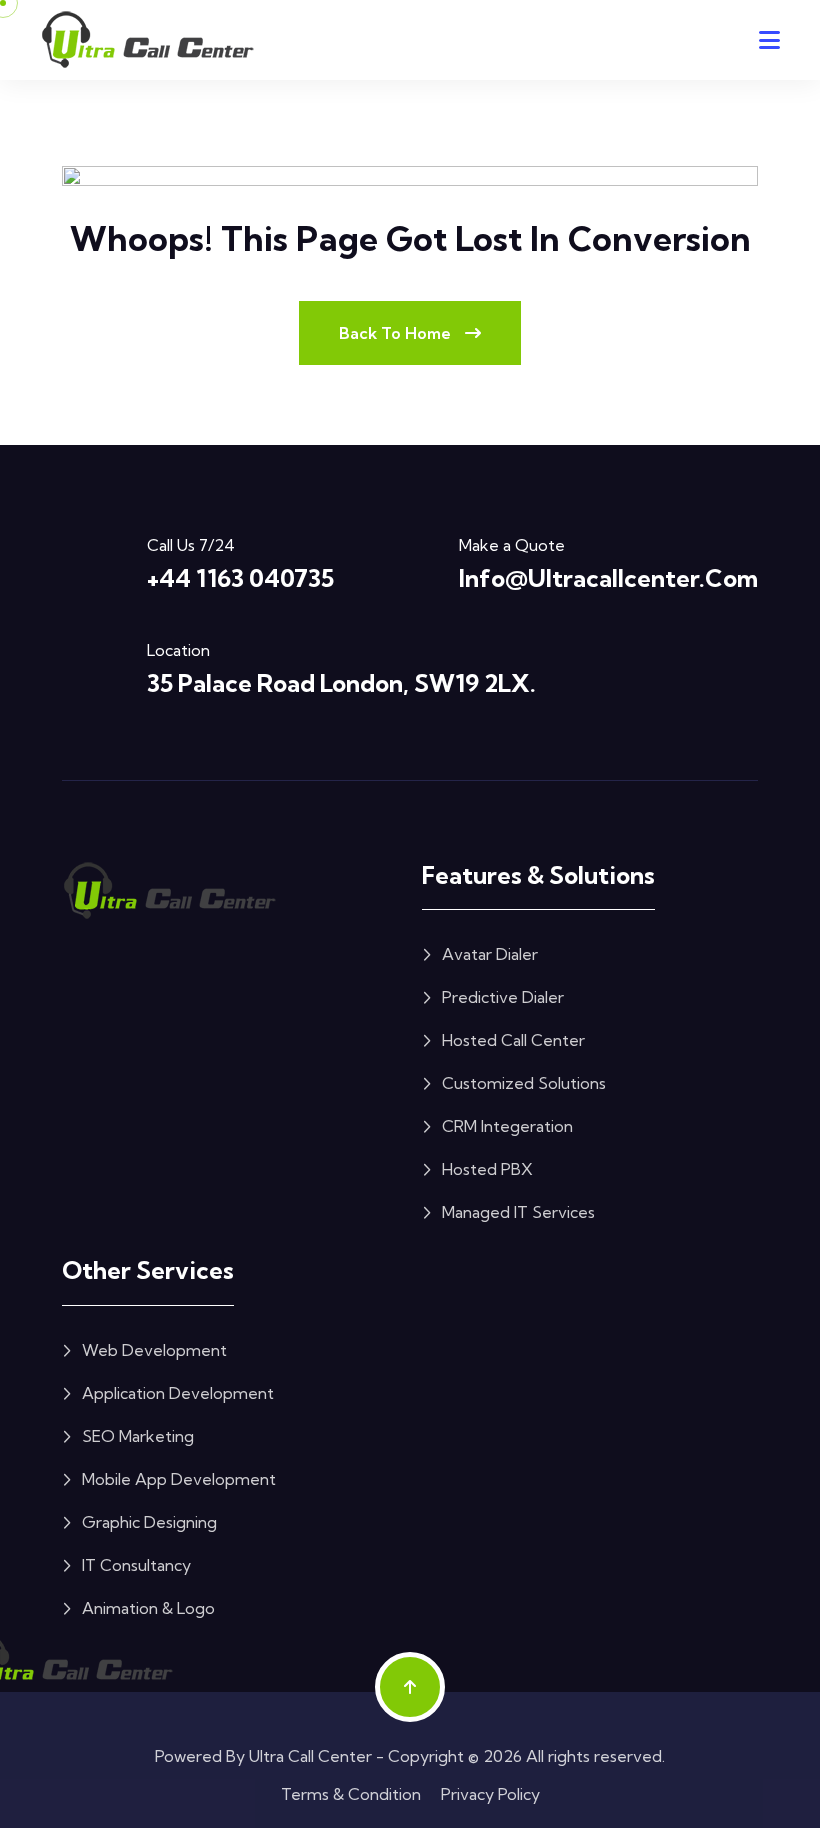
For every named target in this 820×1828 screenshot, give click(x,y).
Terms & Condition (351, 1794)
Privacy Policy (490, 1794)
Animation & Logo (148, 1608)
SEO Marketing (138, 1436)
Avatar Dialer (490, 954)
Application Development (178, 1393)
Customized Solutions (524, 1083)
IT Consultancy (136, 1565)
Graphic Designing (149, 1522)
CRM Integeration (507, 1126)
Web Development (154, 1350)
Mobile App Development (179, 1479)
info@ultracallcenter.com (608, 578)
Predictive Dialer (503, 997)
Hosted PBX (487, 1169)
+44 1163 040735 (240, 578)
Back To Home (397, 333)
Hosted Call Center (513, 1040)
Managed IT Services (518, 1212)
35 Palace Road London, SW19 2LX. (341, 683)
